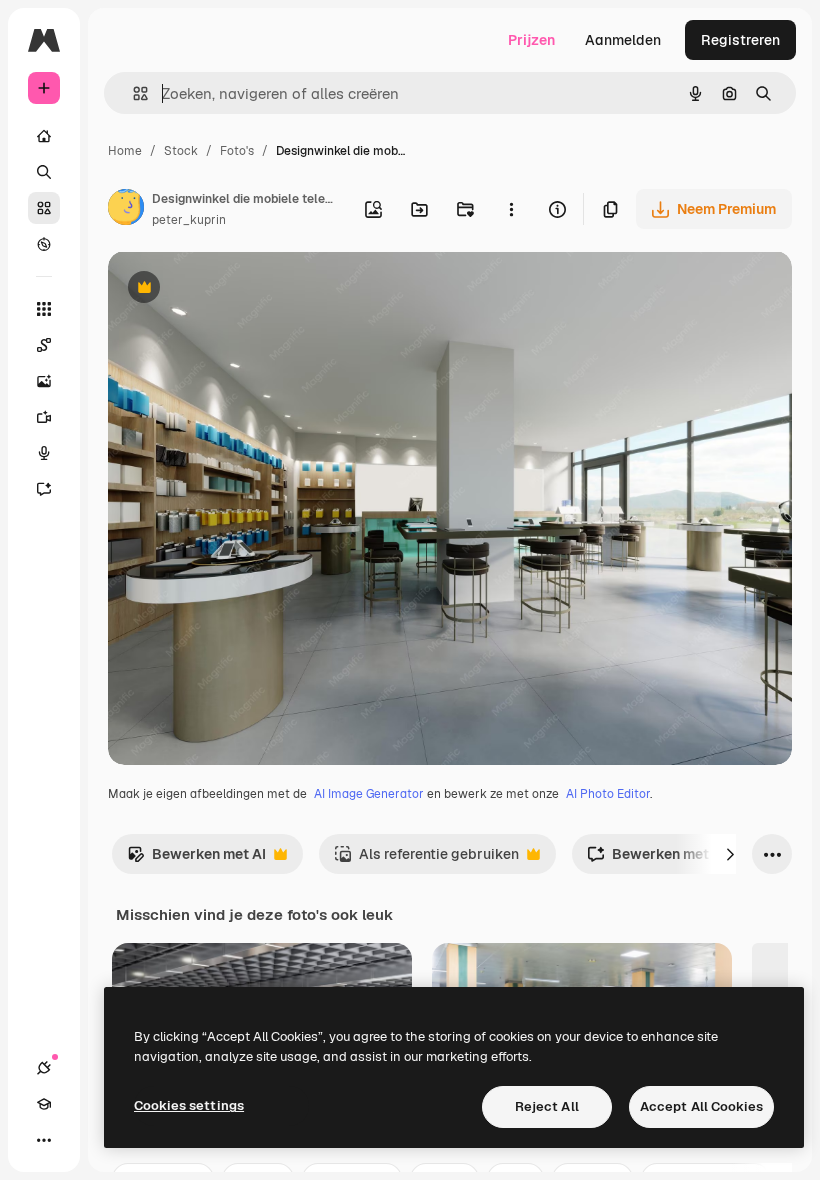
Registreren (740, 40)
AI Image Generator (369, 794)
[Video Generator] (44, 417)
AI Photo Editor (608, 794)
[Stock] (44, 208)
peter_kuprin (189, 220)
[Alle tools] (44, 309)
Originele (239, 289)
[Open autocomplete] (132, 93)
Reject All (547, 1106)
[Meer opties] (511, 209)
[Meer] (44, 1140)
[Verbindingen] (44, 1068)
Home (125, 151)
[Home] (44, 136)
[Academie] (44, 1104)
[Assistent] (44, 489)
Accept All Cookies (701, 1106)
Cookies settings (189, 1105)
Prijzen (531, 40)
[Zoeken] (44, 172)
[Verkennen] (44, 244)
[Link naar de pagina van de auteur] (126, 210)
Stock (181, 151)
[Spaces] (44, 345)
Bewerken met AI (196, 859)
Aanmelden (623, 40)
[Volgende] (730, 854)
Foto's (237, 151)
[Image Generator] (44, 381)
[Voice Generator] (44, 453)
